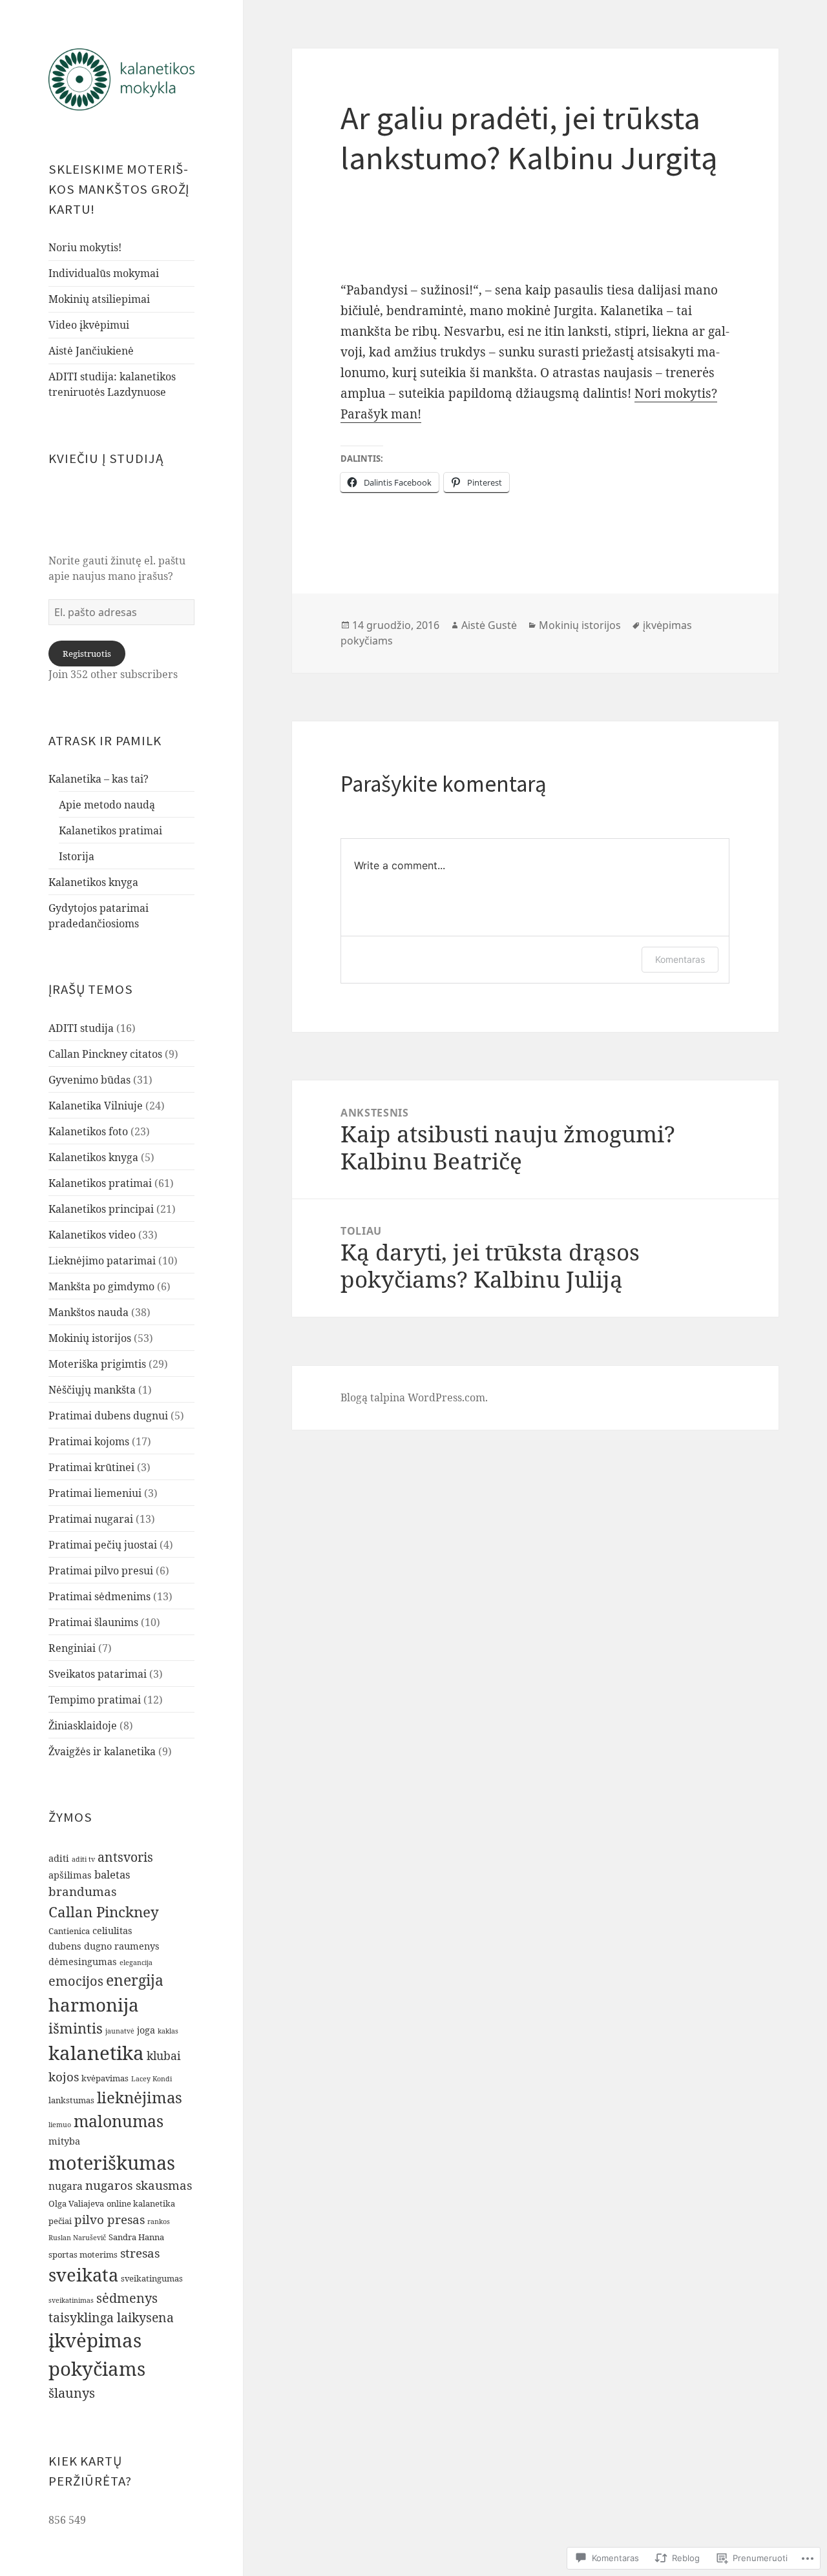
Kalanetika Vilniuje (96, 1106)
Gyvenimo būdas (89, 1080)
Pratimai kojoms (89, 1441)
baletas (112, 1874)
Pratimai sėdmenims (99, 1596)
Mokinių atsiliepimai (99, 299)
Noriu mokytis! (85, 247)
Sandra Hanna (136, 2237)
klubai (164, 2056)
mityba (64, 2141)
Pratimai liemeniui (95, 1493)
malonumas (119, 2121)
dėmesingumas (83, 1962)
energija (135, 1980)
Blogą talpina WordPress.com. (414, 1397)
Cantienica (69, 1931)
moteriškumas (112, 2162)
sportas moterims (83, 2254)
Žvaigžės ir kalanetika (102, 1751)
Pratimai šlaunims (93, 1622)
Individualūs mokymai (104, 273)
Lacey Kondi (152, 2079)
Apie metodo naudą (107, 805)
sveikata (83, 2275)
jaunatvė (120, 2031)
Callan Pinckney (104, 1912)
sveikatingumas (152, 2278)
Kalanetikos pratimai (110, 830)
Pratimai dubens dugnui (108, 1416)
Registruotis (87, 654)
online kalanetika (141, 2203)
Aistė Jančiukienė (91, 351)
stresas (140, 2253)
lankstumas (71, 2100)
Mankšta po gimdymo (101, 1286)
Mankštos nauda (89, 1312)
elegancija (136, 1963)
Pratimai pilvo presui (101, 1571)
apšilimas (70, 1875)
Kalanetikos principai (101, 1209)
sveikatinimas (71, 2300)
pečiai (60, 2221)
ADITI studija (81, 1028)
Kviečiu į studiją (106, 459)
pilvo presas (110, 2220)
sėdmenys (127, 2298)
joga (146, 2030)
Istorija (77, 856)
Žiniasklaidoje (83, 1726)
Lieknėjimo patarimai (102, 1261)
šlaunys (72, 2393)
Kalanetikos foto (88, 1131)
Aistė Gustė (489, 625)
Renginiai (72, 1648)
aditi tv (83, 1859)
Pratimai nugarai (91, 1519)
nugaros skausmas (139, 2185)
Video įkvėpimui (89, 325)
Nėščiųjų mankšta (92, 1390)
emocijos (76, 1981)
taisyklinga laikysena (111, 2317)
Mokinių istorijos (90, 1338)
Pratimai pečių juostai (103, 1545)
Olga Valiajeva (76, 2203)
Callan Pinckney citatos (105, 1054)
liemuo (60, 2125)
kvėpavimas (105, 2078)
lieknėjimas (140, 2097)
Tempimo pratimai (95, 1700)
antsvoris (125, 1857)
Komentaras (680, 959)
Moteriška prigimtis (97, 1364)
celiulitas (112, 1931)
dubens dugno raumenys (104, 1946)
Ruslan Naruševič (77, 2238)
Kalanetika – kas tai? (99, 779)
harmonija (94, 2004)
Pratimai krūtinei (91, 1467)
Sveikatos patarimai (98, 1674)
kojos (64, 2077)
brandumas (82, 1891)
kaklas (168, 2031)
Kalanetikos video (92, 1235)
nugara (66, 2186)
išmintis (76, 2028)
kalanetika (96, 2053)
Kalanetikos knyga (93, 882)
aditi (59, 1858)
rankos (159, 2221)
